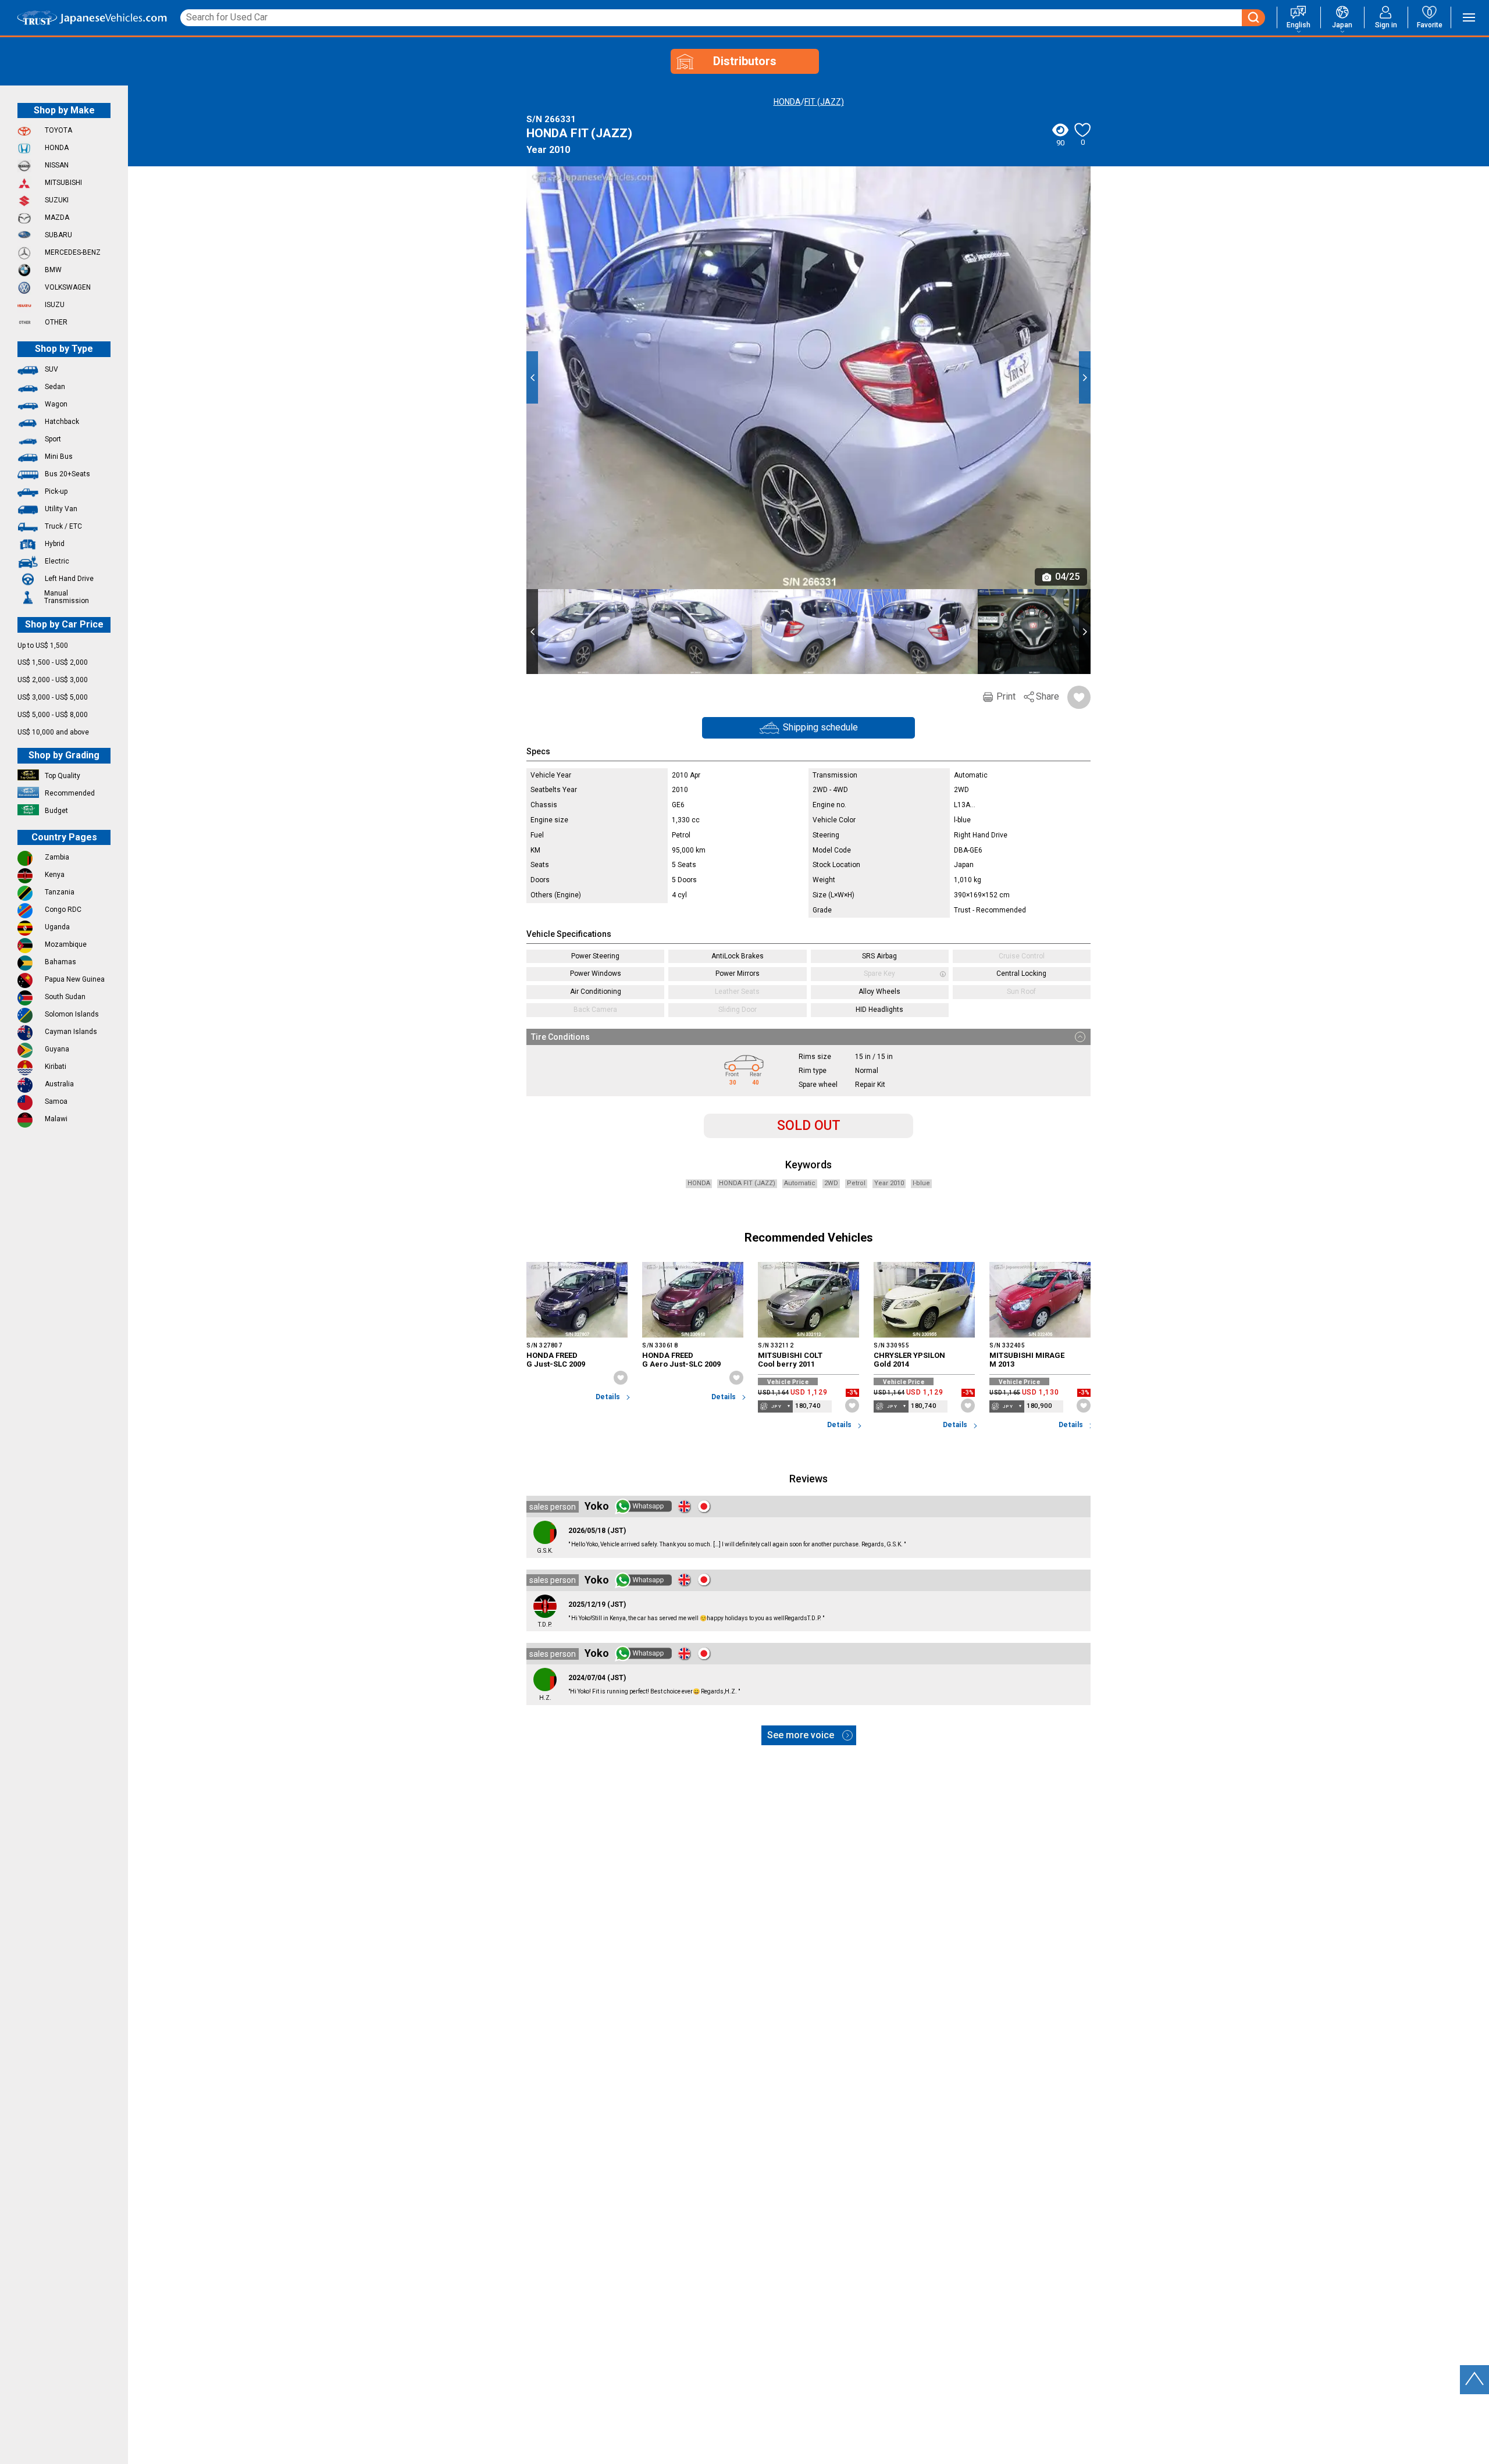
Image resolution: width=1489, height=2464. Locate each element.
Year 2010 (889, 1183)
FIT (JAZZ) (824, 102)
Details (608, 1397)
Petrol (856, 1183)
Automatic (800, 1183)
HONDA (787, 102)
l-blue (921, 1183)
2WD (831, 1183)
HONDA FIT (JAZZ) (747, 1183)
